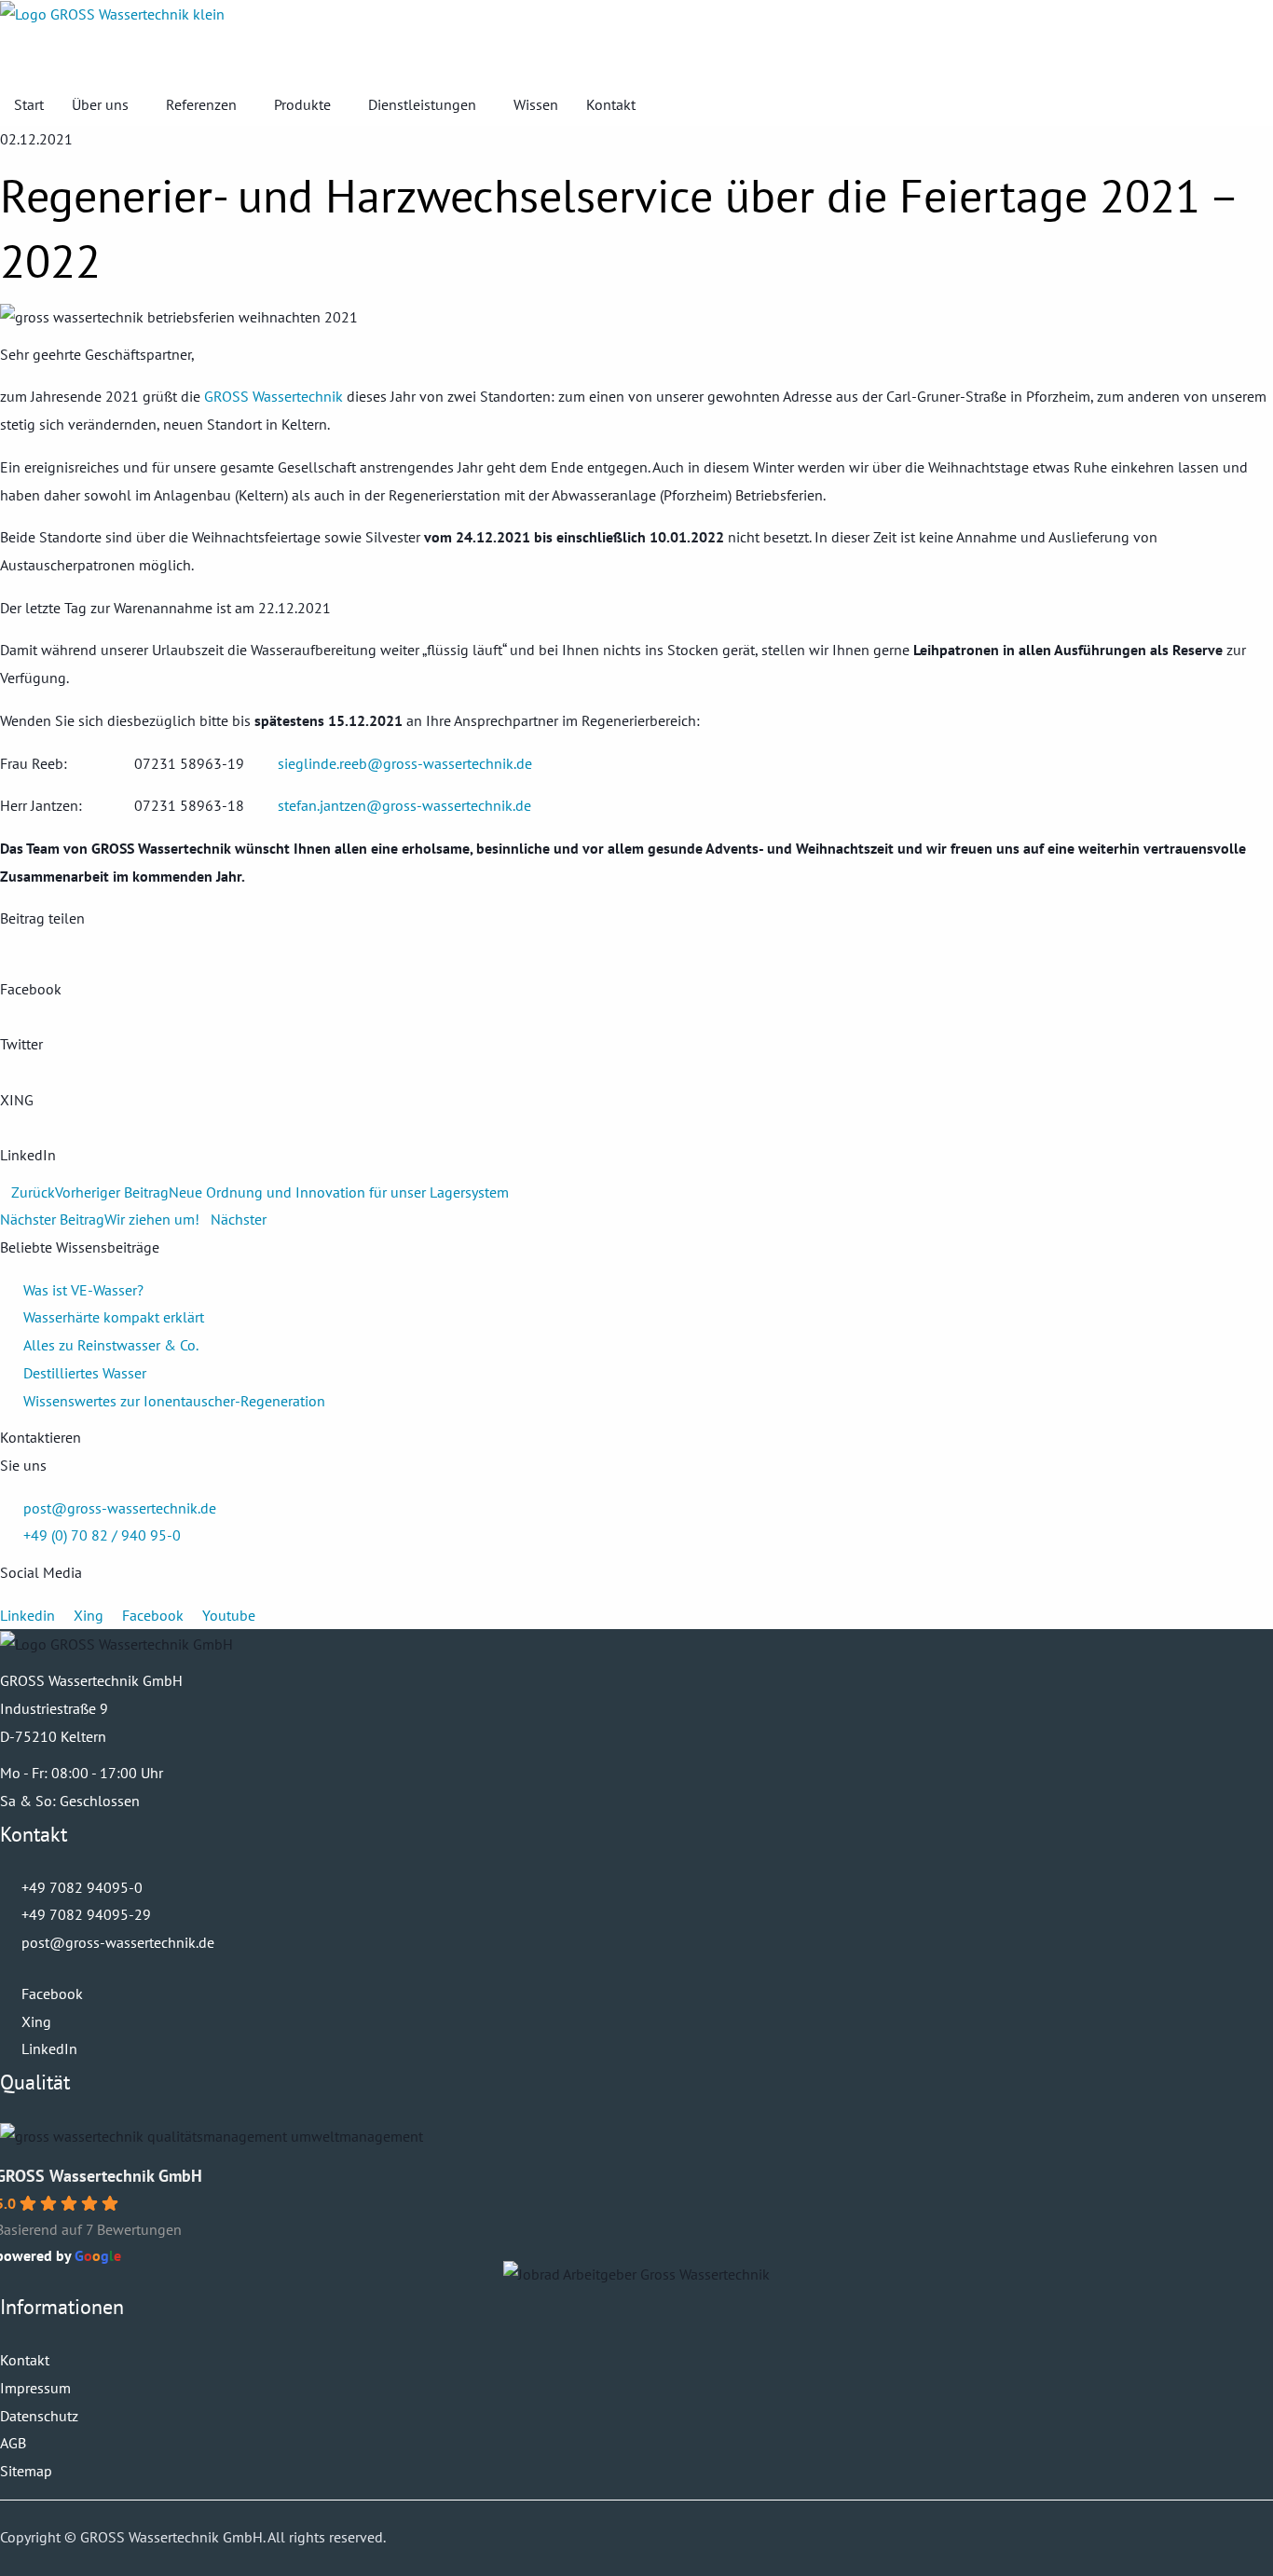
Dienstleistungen (422, 104)
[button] (636, 56)
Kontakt (611, 104)
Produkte (302, 104)
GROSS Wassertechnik (274, 396)
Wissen (536, 104)
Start (29, 104)
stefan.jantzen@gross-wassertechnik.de (404, 805)
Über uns (100, 104)
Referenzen (201, 104)
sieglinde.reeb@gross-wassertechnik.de (405, 763)
